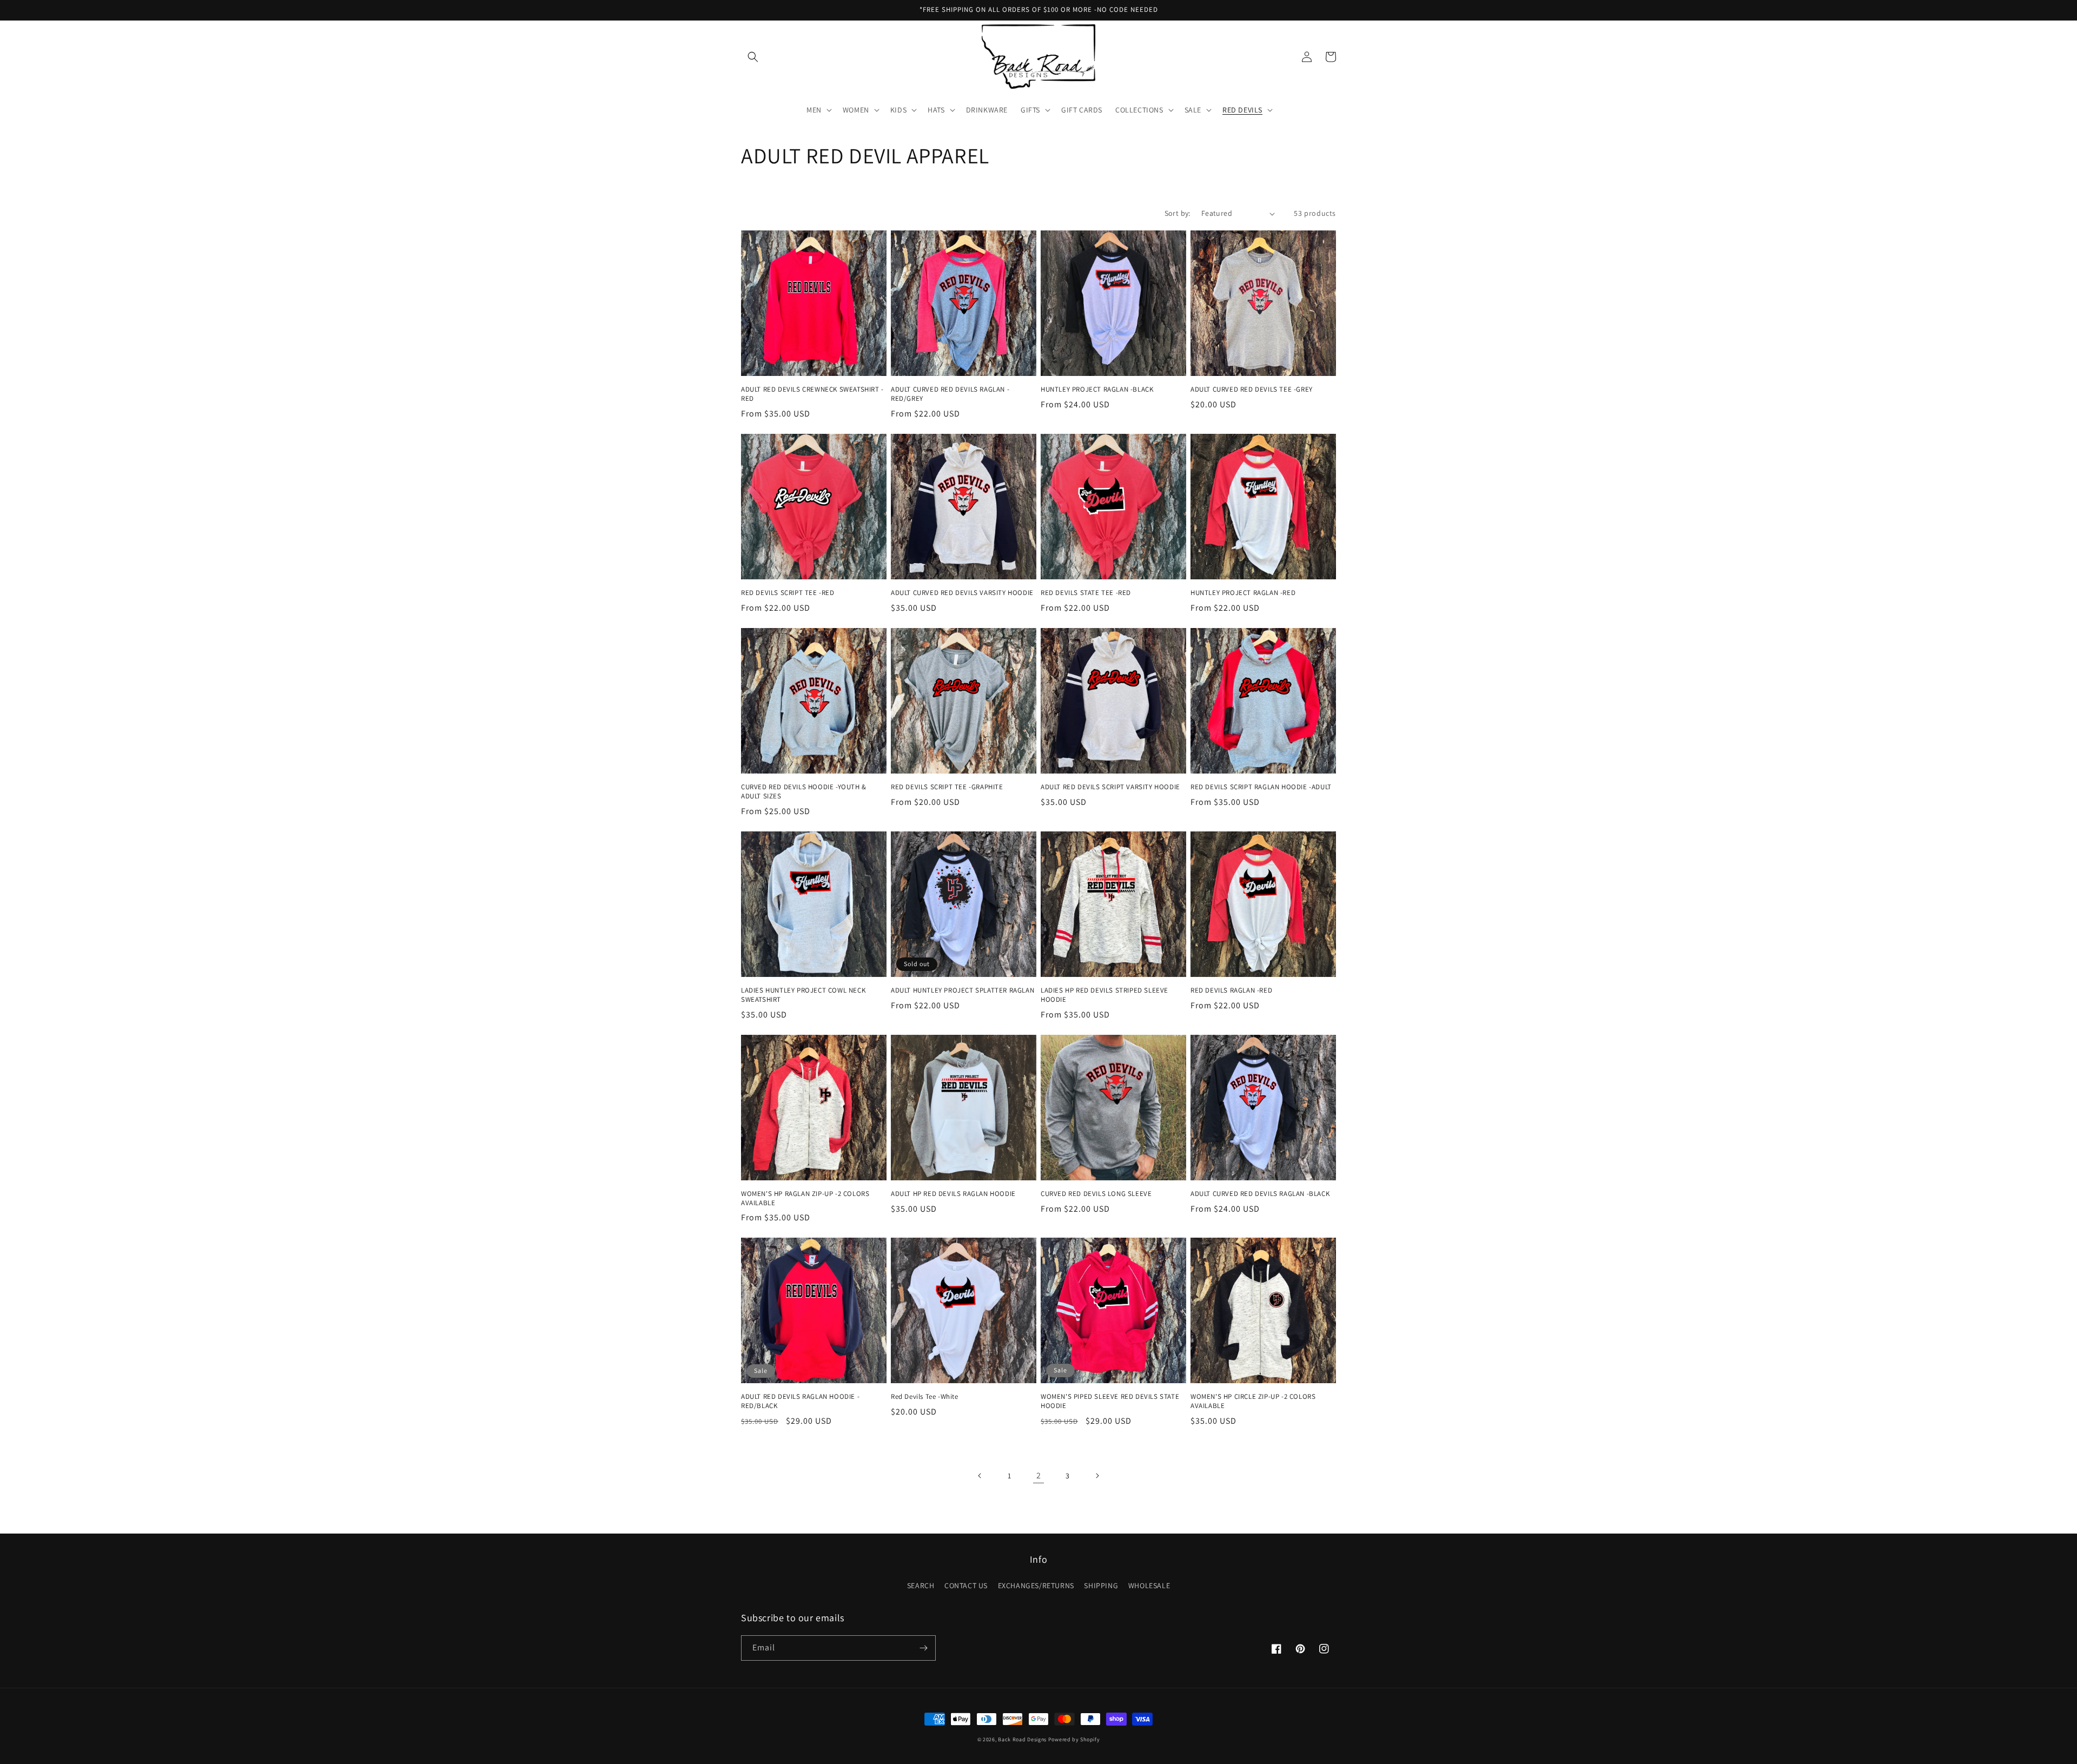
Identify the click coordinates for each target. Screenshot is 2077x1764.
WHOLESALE (1149, 1585)
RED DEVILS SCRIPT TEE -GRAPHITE (947, 787)
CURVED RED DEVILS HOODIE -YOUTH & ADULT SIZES (804, 792)
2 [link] (1039, 1475)
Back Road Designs (1022, 1739)
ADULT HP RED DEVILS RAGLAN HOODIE (953, 1194)
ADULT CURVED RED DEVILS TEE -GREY (1252, 389)
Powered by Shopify (1074, 1739)
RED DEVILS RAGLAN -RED (1231, 990)
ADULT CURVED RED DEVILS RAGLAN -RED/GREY (950, 394)
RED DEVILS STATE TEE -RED (1086, 593)
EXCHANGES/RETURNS (1036, 1585)
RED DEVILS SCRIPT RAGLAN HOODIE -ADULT (1261, 787)
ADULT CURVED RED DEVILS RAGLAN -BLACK (1260, 1194)
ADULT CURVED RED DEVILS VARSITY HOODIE (962, 593)
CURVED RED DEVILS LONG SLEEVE (1096, 1194)
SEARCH (921, 1585)
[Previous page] (980, 1476)
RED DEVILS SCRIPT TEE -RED (788, 593)
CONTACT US (966, 1585)
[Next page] (1097, 1476)
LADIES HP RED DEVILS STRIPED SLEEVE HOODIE (1104, 995)
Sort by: (1178, 213)
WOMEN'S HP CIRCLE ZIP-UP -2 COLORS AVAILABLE (1253, 1401)
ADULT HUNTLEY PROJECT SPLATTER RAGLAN (963, 990)
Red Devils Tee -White (925, 1397)
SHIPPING (1101, 1585)
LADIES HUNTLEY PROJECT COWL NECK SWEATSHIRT (803, 995)
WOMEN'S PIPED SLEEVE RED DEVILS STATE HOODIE (1110, 1401)
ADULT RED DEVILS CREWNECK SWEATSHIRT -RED (812, 394)
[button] (753, 57)
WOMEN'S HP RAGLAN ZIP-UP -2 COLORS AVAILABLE (805, 1198)
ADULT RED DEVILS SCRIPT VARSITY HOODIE (1110, 787)
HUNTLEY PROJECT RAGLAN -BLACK (1097, 389)
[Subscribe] (923, 1648)
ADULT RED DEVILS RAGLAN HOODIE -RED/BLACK (800, 1401)
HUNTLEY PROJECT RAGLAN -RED (1243, 593)
